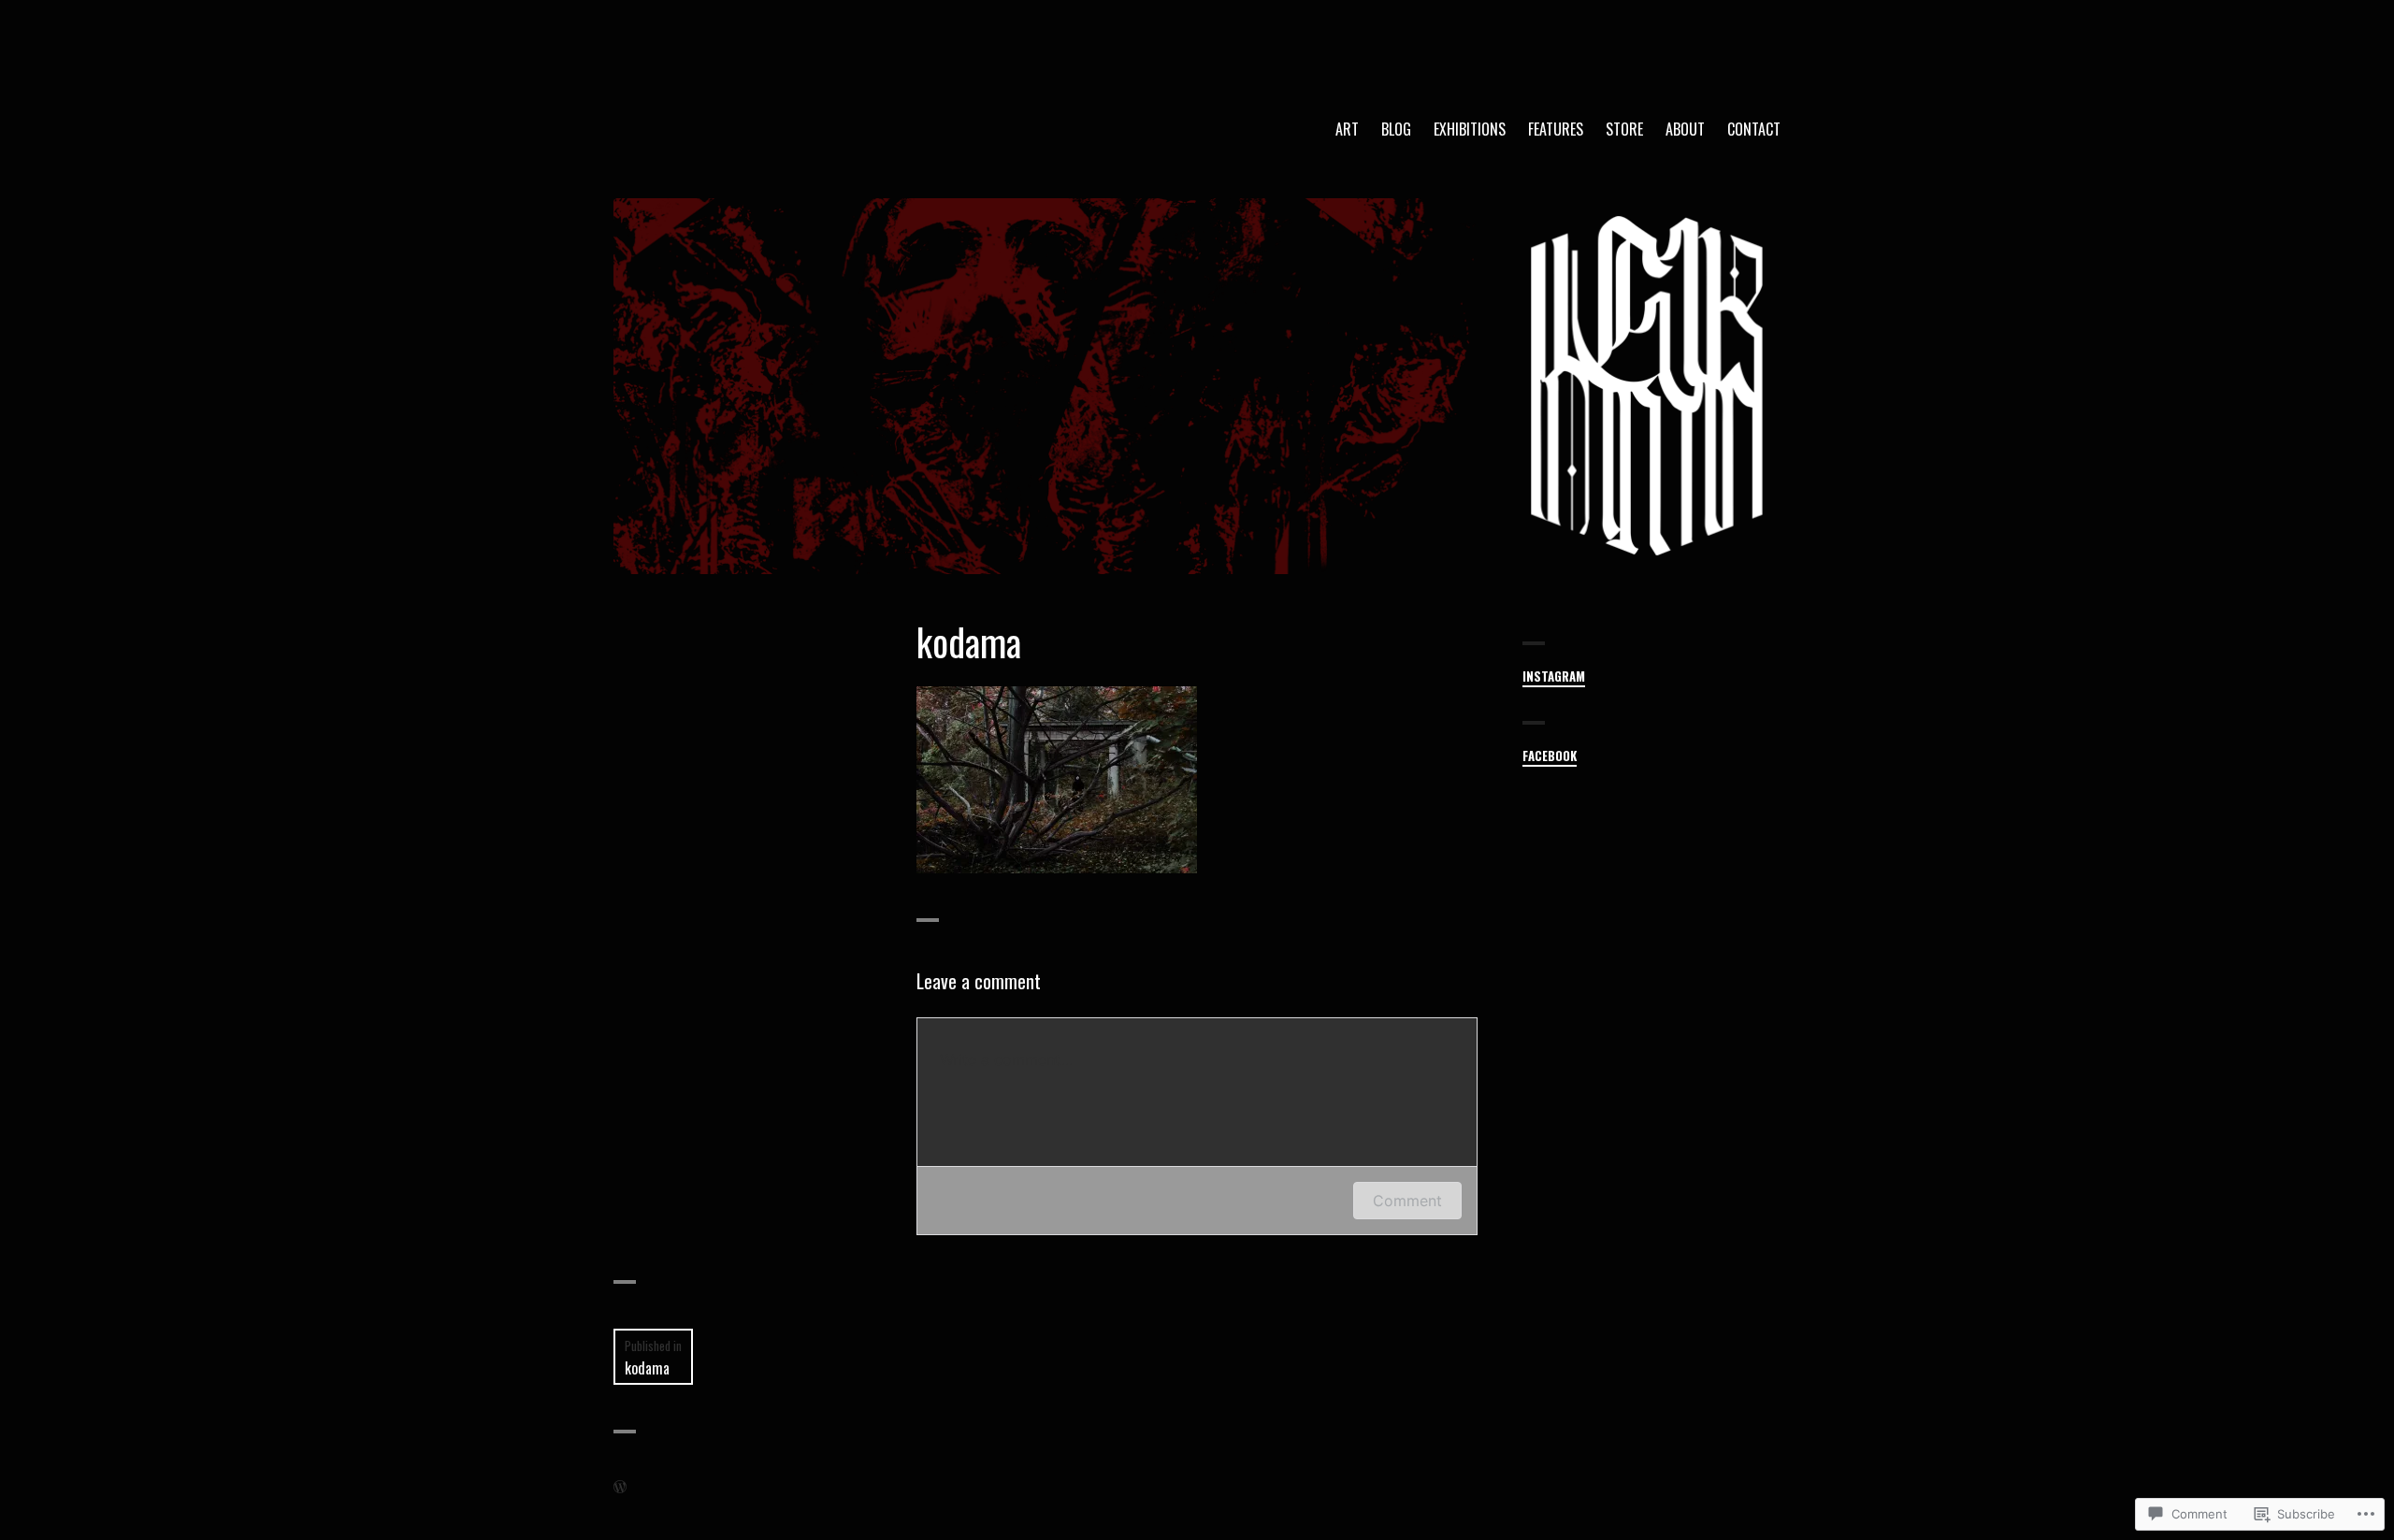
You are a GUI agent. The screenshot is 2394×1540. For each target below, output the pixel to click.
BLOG (1396, 129)
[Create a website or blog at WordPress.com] (620, 1487)
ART (1347, 129)
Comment (1407, 1201)
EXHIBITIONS (1470, 129)
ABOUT (1685, 129)
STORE (1624, 129)
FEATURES (1556, 129)
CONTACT (1754, 129)
